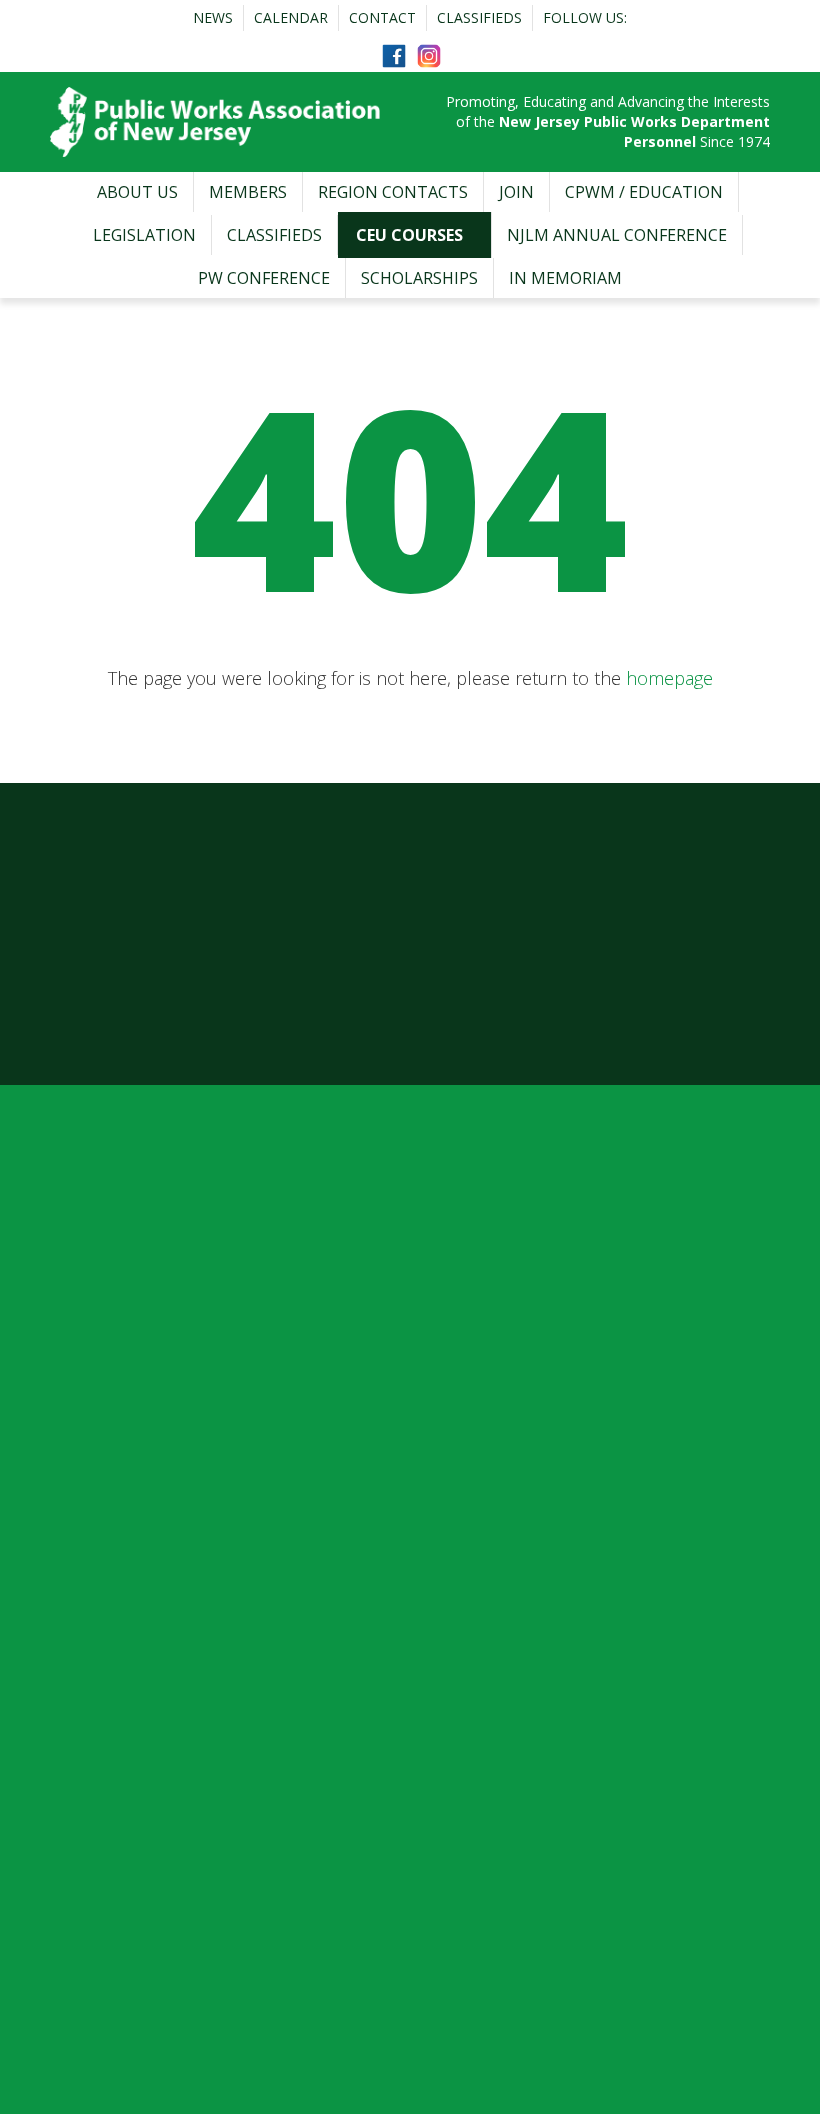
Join (516, 192)
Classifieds (479, 17)
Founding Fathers (136, 1302)
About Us (137, 192)
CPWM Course (124, 1743)
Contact (382, 17)
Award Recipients (134, 1477)
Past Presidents (128, 1372)
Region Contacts (393, 192)
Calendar (291, 17)
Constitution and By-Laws (166, 1442)
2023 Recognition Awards (164, 1547)
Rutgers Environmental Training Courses (224, 1918)
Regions (475, 1372)
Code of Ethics (123, 1407)
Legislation (144, 235)
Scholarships (419, 278)
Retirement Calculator (527, 1442)
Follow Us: (585, 17)
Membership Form (514, 1337)
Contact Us (111, 1583)
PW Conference (264, 278)
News (213, 17)
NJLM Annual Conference (617, 235)
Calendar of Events (515, 1302)
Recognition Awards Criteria (174, 1512)
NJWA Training (126, 1848)
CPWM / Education (644, 192)
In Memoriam (565, 278)
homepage (669, 678)
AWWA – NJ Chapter (145, 1883)
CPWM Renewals (132, 1778)
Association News (511, 1267)
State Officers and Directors (173, 1337)
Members (248, 192)
